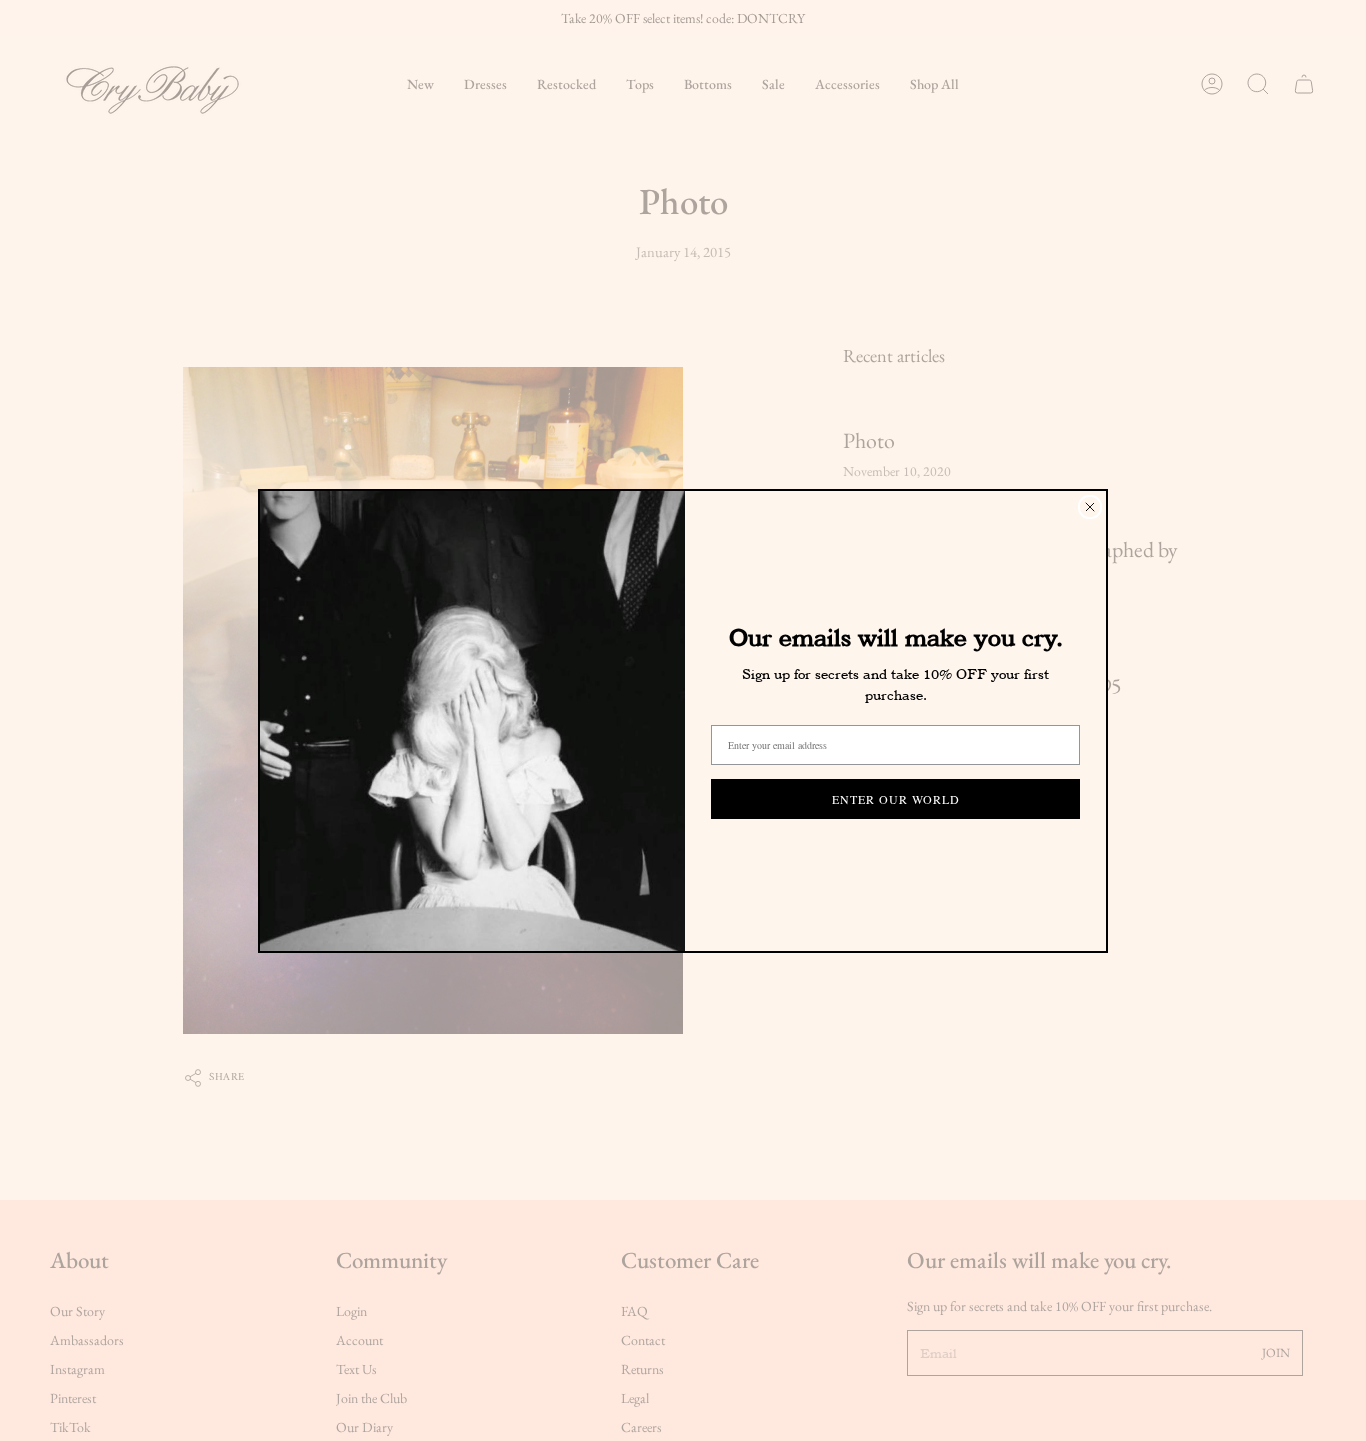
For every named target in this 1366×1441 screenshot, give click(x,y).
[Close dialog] (1090, 507)
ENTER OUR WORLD (896, 799)
